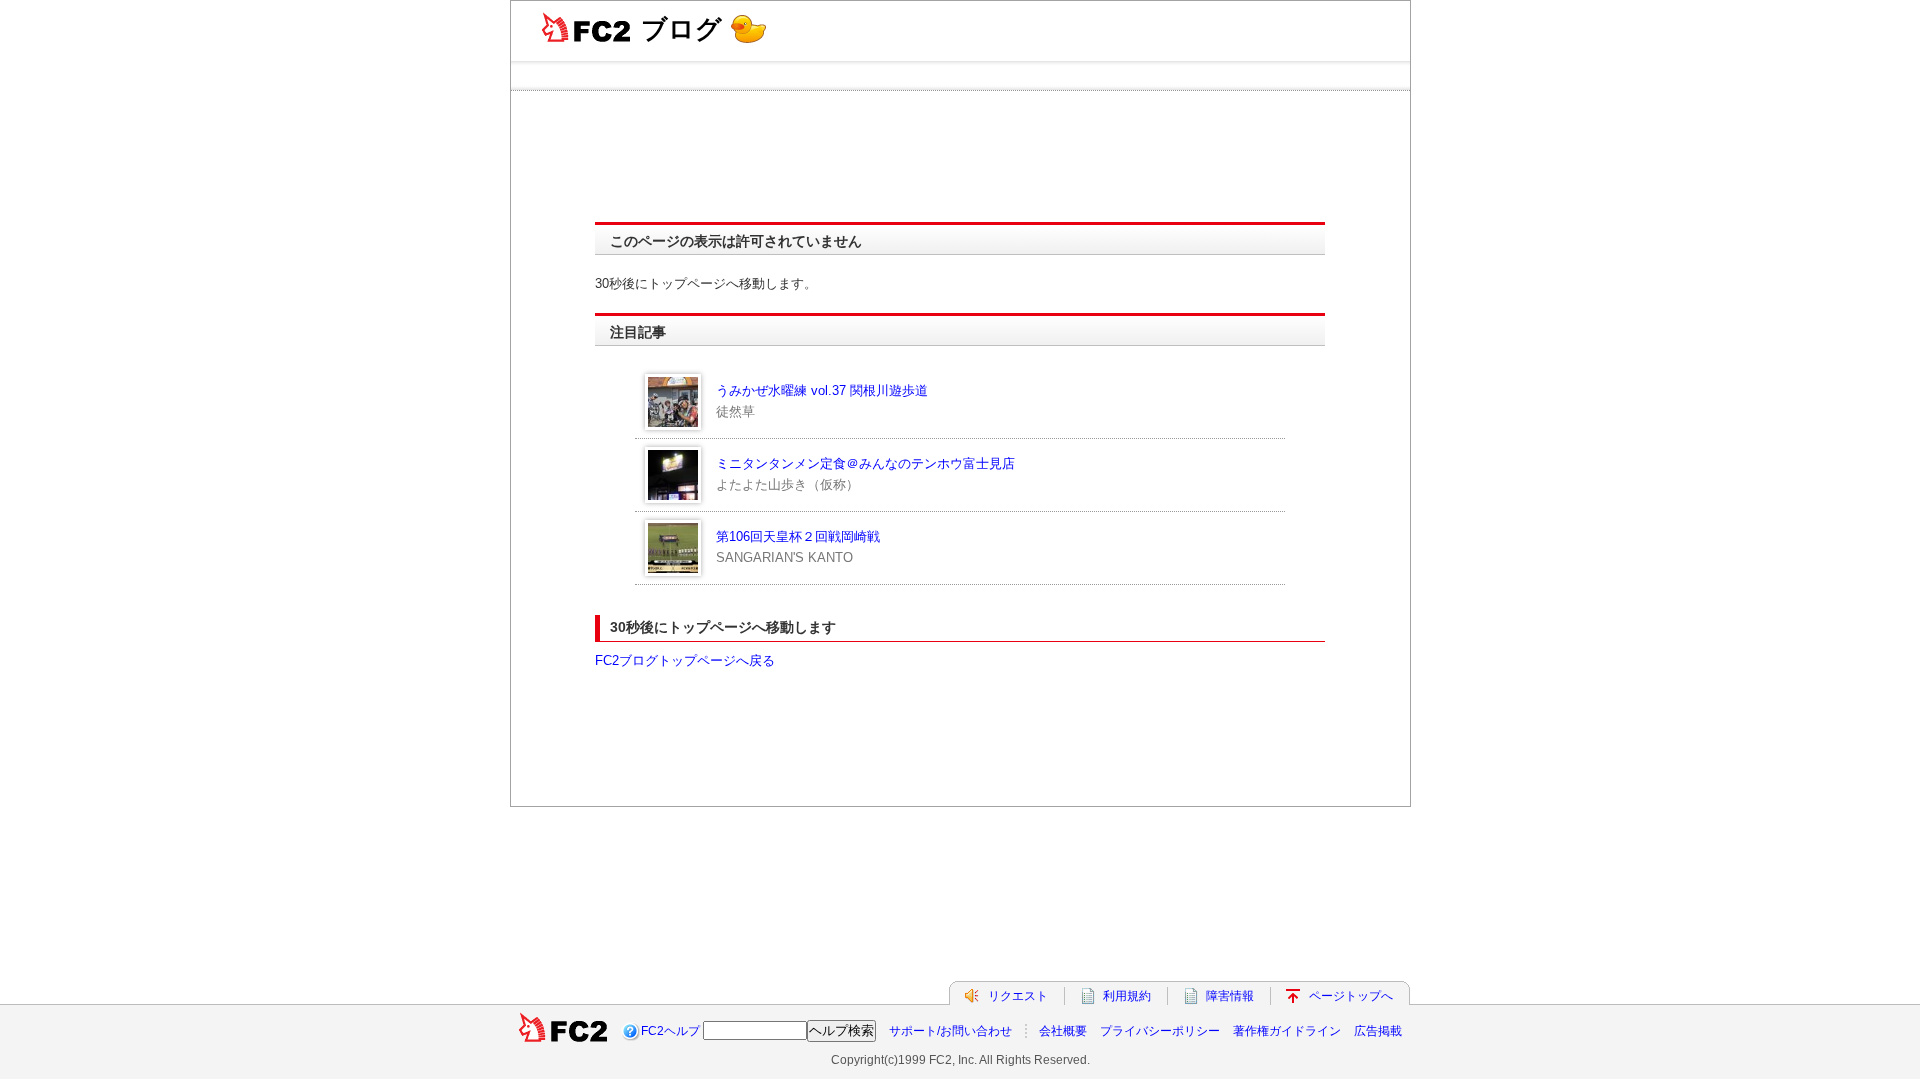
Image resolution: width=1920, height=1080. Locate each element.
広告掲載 (1378, 1031)
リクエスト (1018, 996)
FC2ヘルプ (670, 1031)
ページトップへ (1351, 996)
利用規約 (1127, 996)
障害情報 (1230, 996)
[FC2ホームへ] (563, 1031)
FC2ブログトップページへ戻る (685, 660)
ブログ (681, 29)
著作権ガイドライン (1287, 1031)
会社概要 (1063, 1031)
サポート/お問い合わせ (950, 1031)
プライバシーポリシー (1160, 1031)
